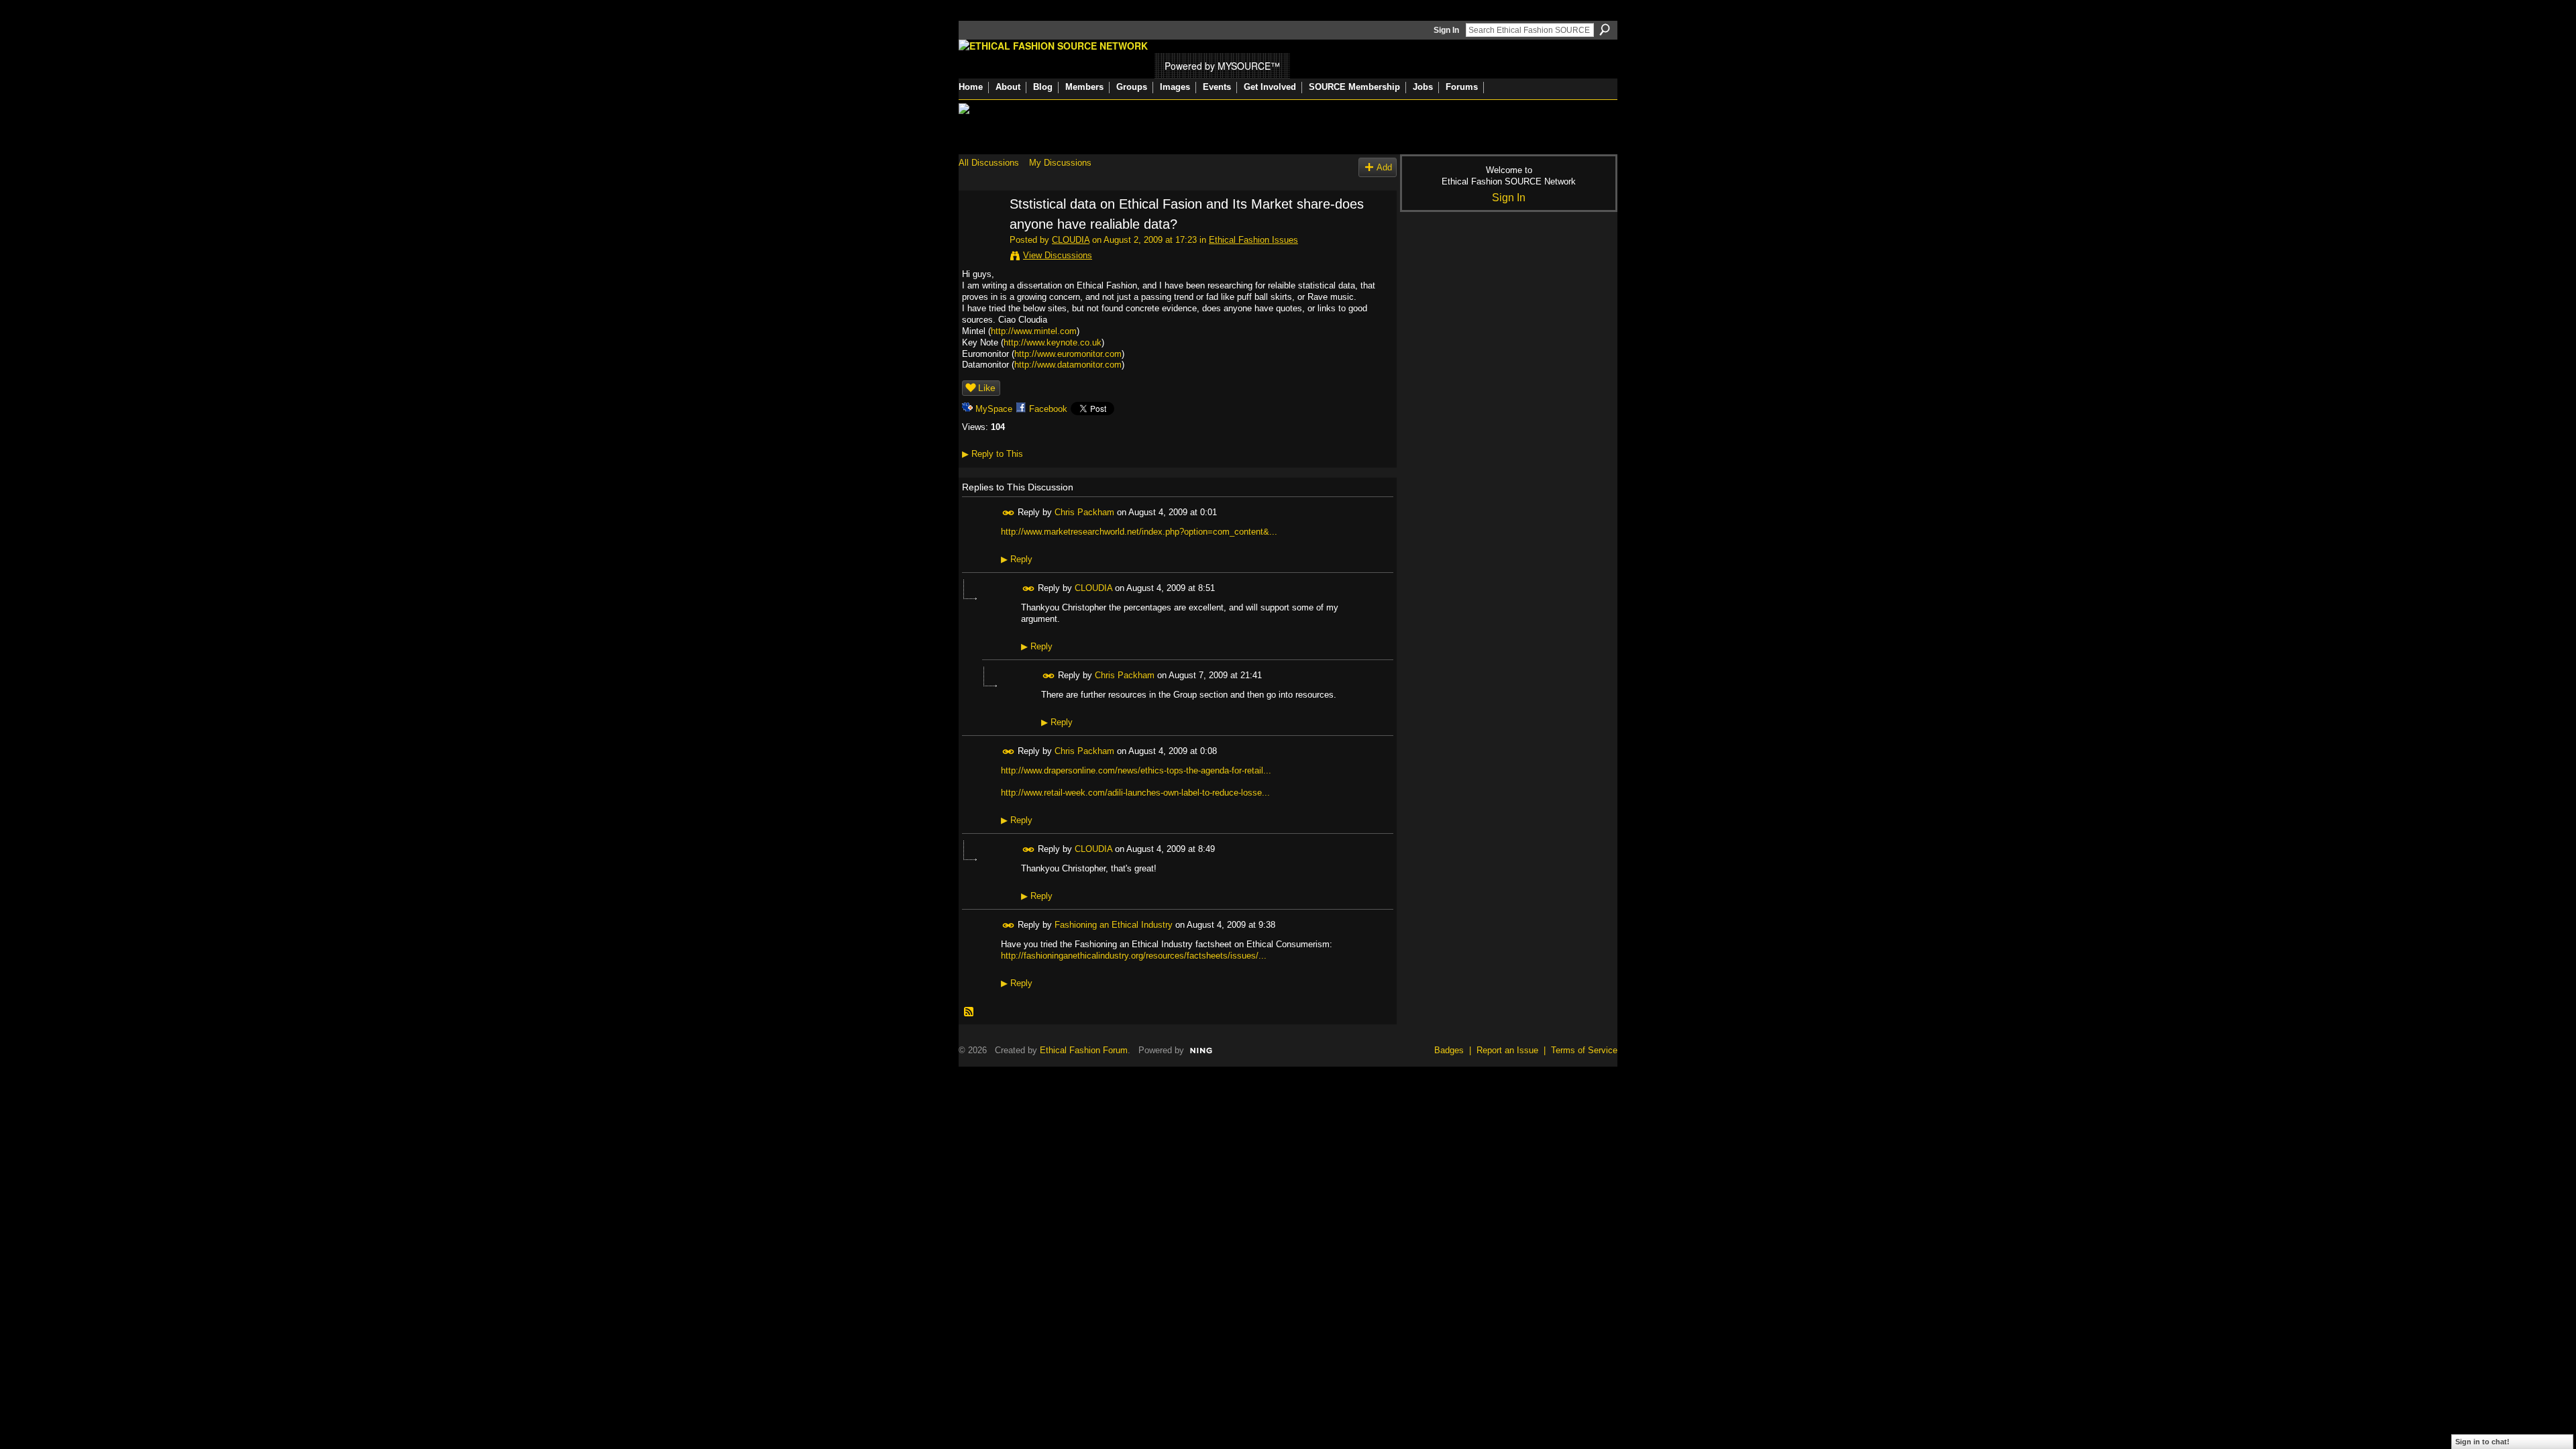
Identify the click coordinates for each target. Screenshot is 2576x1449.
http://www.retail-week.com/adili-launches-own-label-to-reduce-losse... (1135, 793)
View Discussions (1058, 255)
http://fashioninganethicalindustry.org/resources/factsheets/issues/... (1134, 956)
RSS (969, 1012)
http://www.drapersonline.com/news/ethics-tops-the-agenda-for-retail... (1136, 770)
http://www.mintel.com (1034, 331)
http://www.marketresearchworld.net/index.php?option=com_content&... (1139, 532)
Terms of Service (1584, 1050)
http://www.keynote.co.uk (1053, 342)
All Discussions (989, 163)
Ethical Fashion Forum (1084, 1050)
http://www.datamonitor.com (1068, 365)
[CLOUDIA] (980, 233)
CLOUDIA (1071, 240)
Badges (1449, 1050)
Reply (1017, 559)
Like (987, 388)
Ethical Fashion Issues (1253, 240)
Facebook (1048, 409)
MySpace (994, 409)
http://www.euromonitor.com (1068, 354)
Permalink (1009, 513)
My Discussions (1060, 163)
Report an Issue (1507, 1050)
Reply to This (992, 454)
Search (1605, 30)
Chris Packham (1084, 512)
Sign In (1446, 30)
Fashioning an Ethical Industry (1114, 925)
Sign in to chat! (2482, 1442)
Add (1384, 167)
